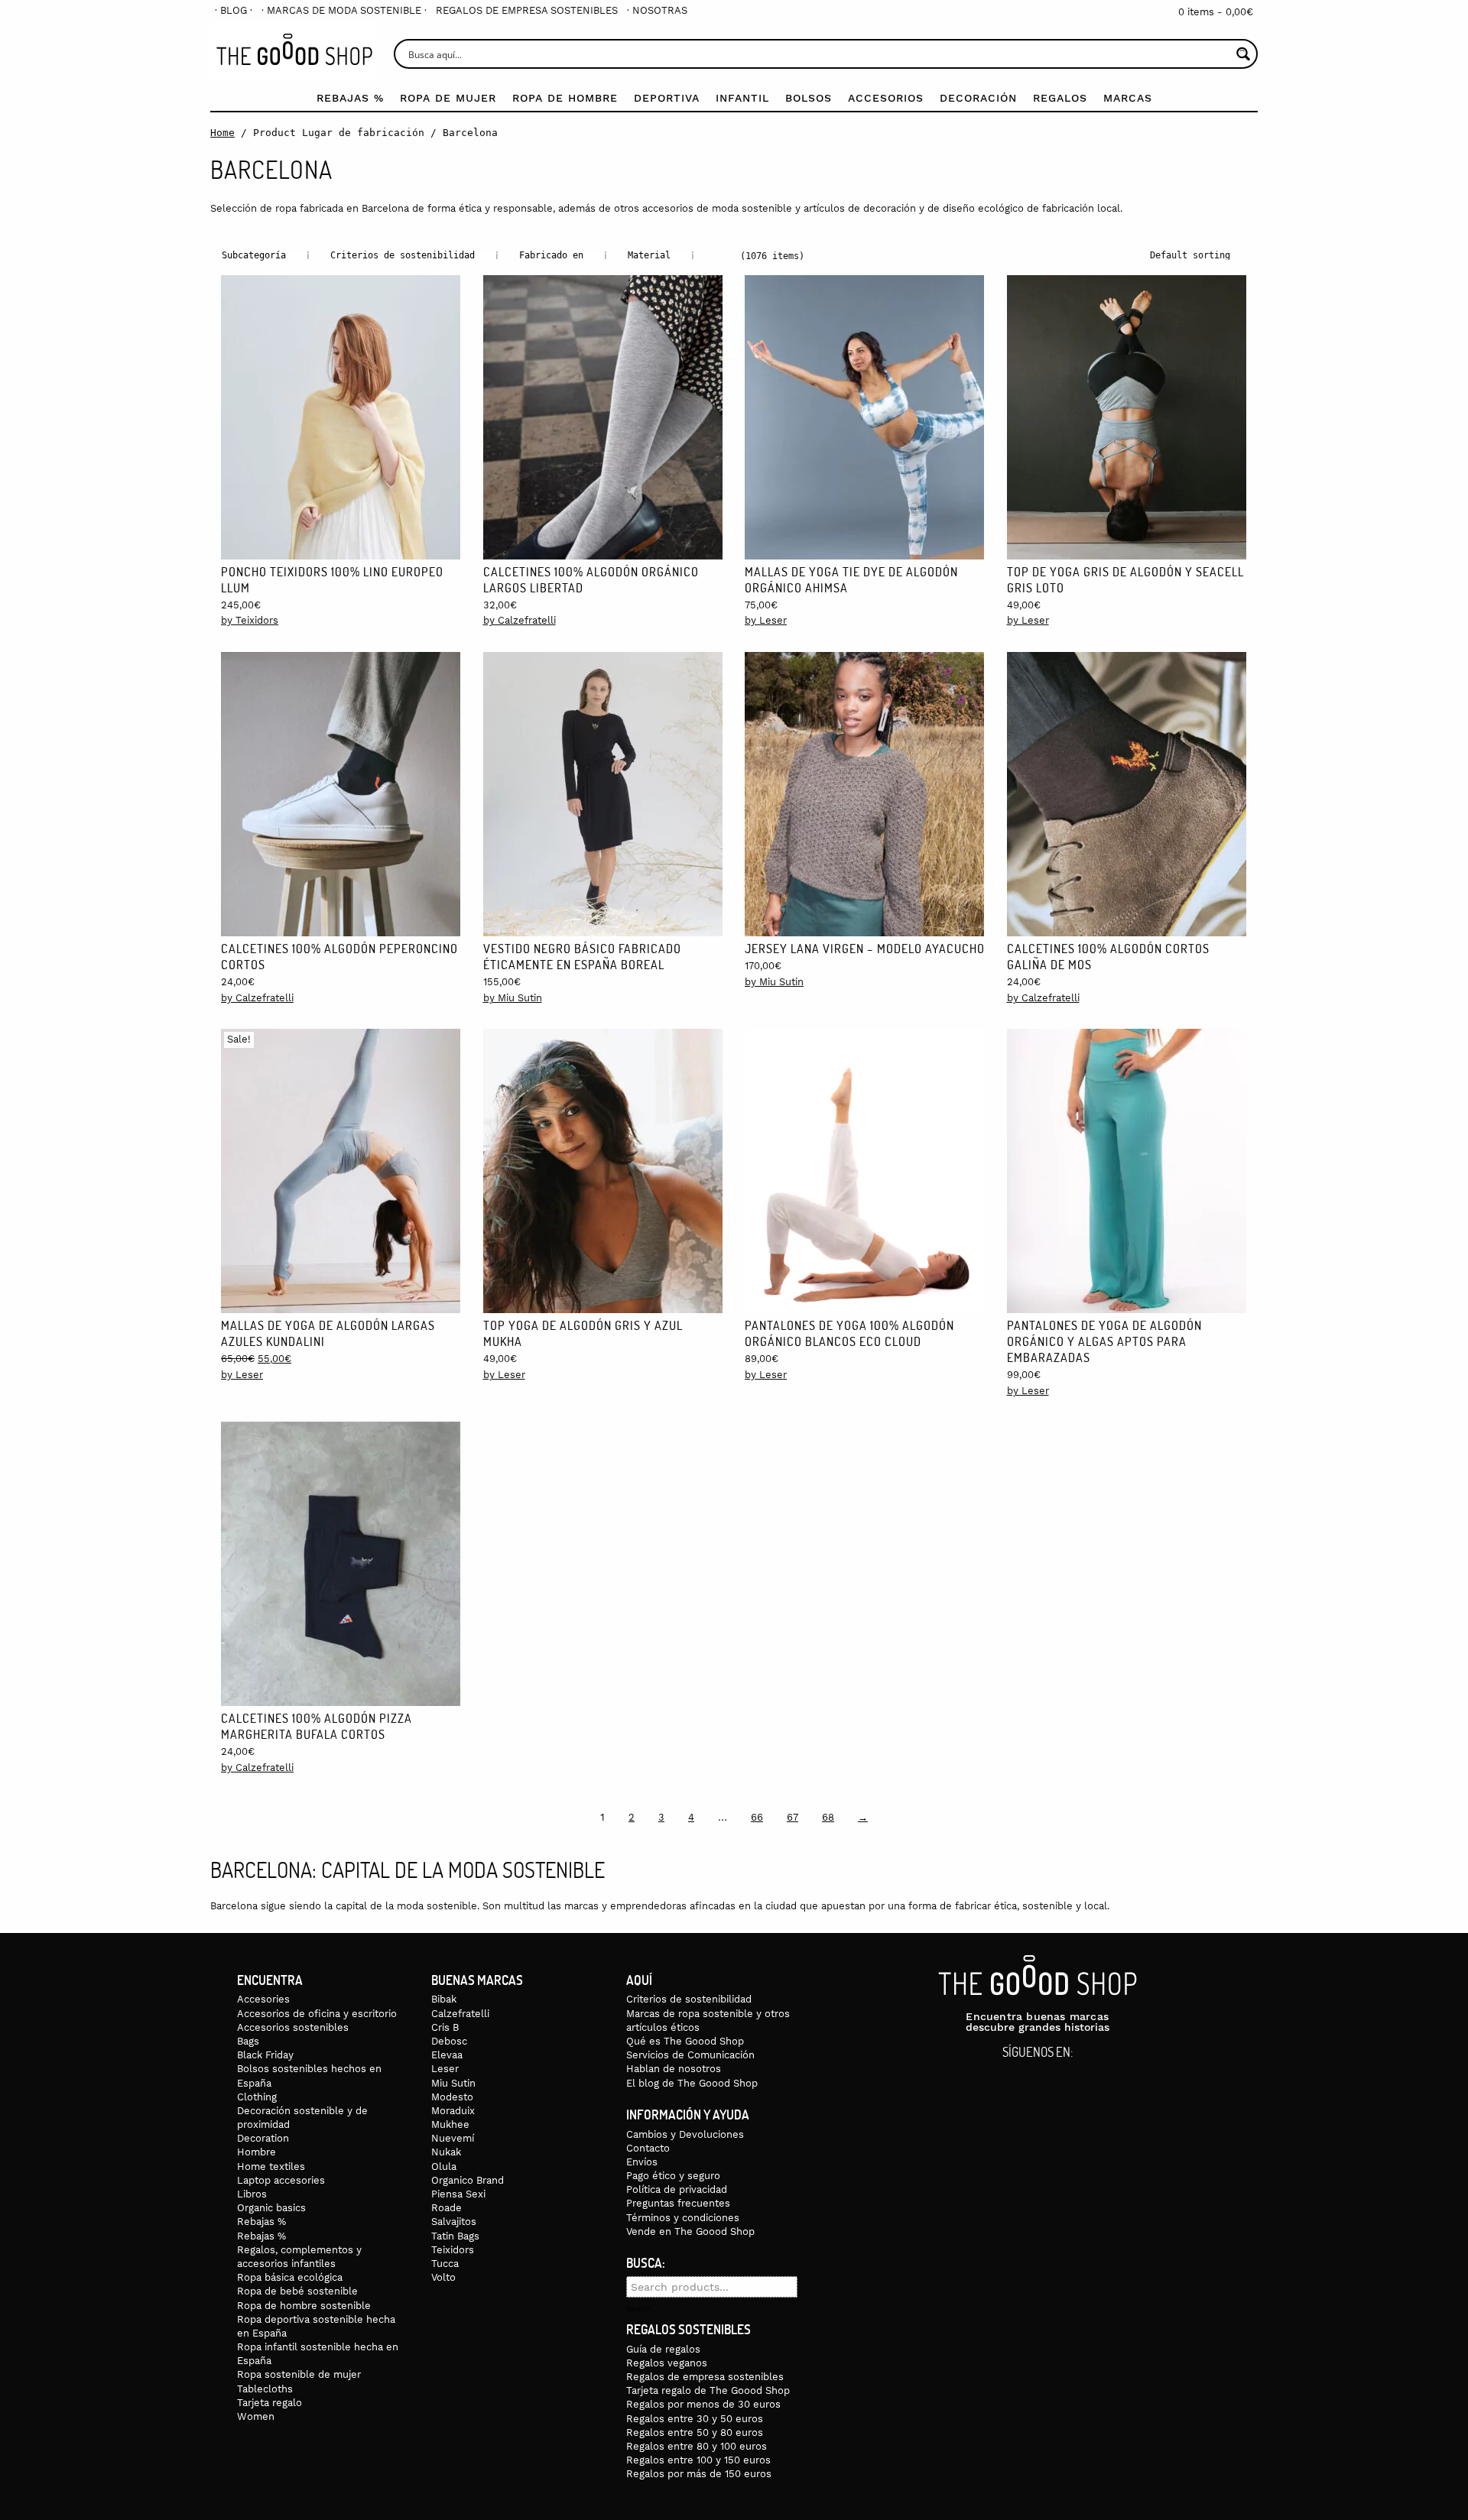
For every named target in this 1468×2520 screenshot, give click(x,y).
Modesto (452, 2097)
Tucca (445, 2264)
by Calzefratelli (520, 620)
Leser (445, 2069)
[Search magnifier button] (1243, 54)
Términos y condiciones (683, 2218)
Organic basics (271, 2208)
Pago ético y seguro (673, 2176)
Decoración (978, 98)
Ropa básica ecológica (290, 2277)
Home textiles (271, 2166)
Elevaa (447, 2055)
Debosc (449, 2041)
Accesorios (886, 98)
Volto (443, 2277)
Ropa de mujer (448, 98)
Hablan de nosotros (674, 2069)
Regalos (1060, 98)
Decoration (263, 2138)
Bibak (444, 1999)
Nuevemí (453, 2138)
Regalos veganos (667, 2363)
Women (256, 2416)
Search (639, 2309)
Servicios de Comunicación (690, 2055)
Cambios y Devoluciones (685, 2134)
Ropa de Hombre (565, 98)
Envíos (642, 2162)
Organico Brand (468, 2180)
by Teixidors (250, 620)
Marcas (1128, 98)
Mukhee (450, 2124)
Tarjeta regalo (270, 2403)
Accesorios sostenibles (293, 2027)
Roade (447, 2208)
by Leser (766, 620)
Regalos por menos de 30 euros (703, 2404)
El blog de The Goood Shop (692, 2083)
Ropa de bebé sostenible (297, 2291)
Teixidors (453, 2250)
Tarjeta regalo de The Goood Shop (708, 2390)
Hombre (257, 2152)
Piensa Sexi (458, 2194)
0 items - (1216, 12)
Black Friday (265, 2055)
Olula (444, 2166)
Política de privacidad (677, 2189)
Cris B (445, 2027)
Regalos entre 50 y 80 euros (695, 2432)
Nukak (446, 2152)
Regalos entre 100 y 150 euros (698, 2460)
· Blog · (234, 10)
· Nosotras (657, 10)
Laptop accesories (281, 2180)
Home (222, 133)
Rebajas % (350, 98)
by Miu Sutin (513, 998)
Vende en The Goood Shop (690, 2231)
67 (792, 1817)
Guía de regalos (663, 2349)
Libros (252, 2194)
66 (757, 1817)
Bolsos (809, 98)
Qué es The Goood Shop (685, 2041)
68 (828, 1817)
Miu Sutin (453, 2083)
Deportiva (667, 98)
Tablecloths (265, 2389)
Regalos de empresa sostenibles (527, 10)
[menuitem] (234, 10)
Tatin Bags (455, 2236)
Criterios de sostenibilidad (689, 1999)
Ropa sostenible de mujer (299, 2374)
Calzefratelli (460, 2014)
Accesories (263, 1999)
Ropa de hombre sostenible (304, 2306)
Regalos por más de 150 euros (699, 2474)
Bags (248, 2041)
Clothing (257, 2097)
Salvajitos (454, 2222)
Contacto (648, 2148)
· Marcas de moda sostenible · (344, 10)
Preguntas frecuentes (678, 2203)
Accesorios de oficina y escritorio (317, 2014)
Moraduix (453, 2111)
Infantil (742, 98)
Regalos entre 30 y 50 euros (695, 2419)
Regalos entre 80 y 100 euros (697, 2446)
